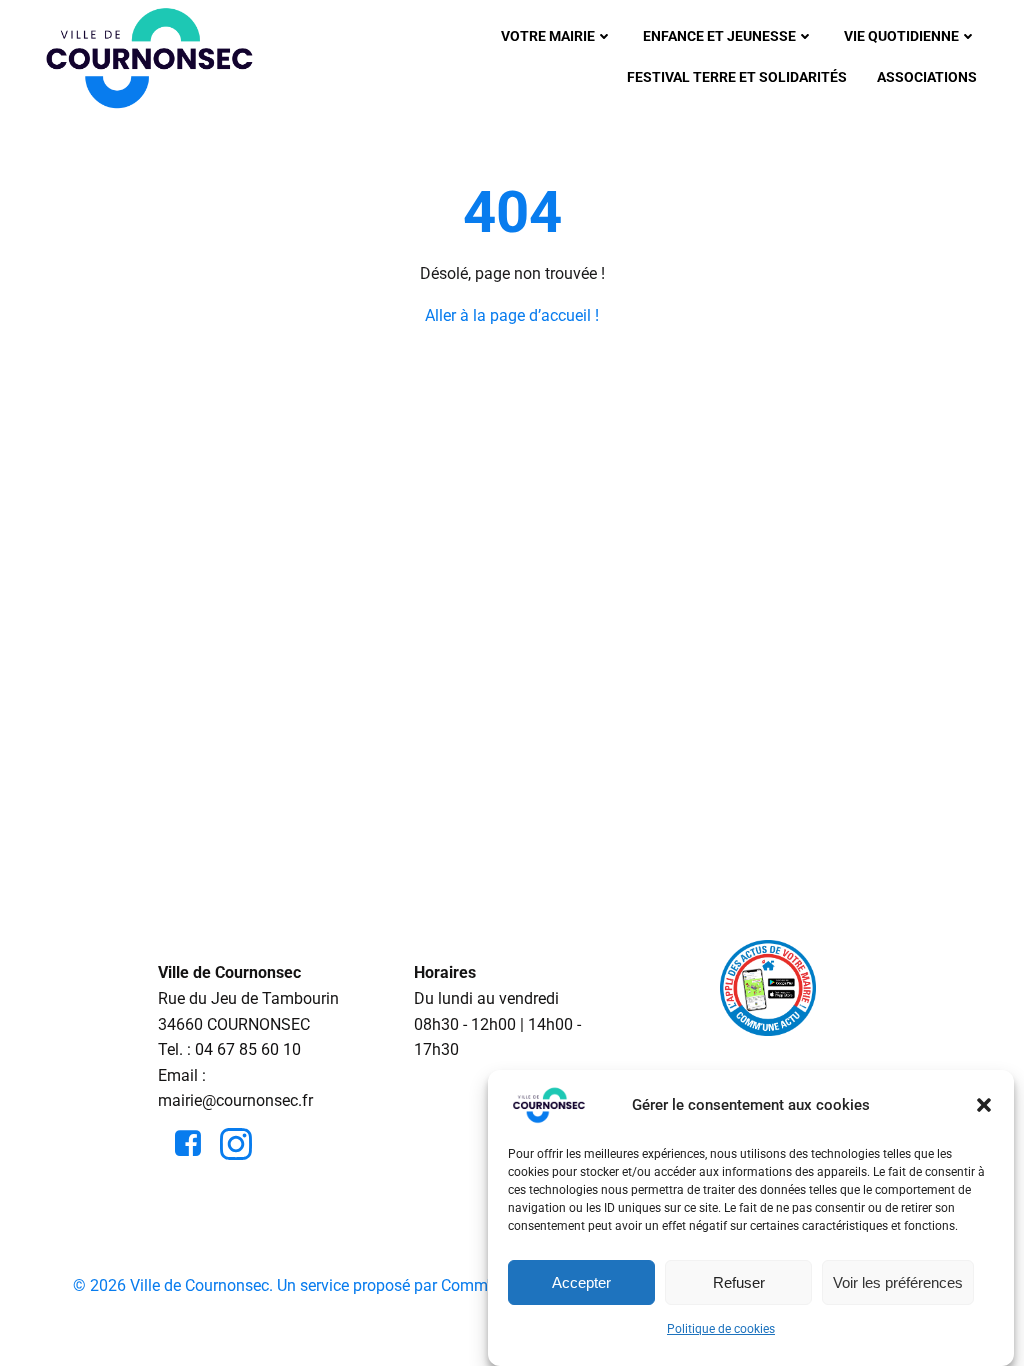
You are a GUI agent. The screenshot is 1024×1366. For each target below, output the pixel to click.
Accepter (581, 1282)
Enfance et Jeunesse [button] (719, 36)
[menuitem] (557, 36)
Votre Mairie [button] (548, 36)
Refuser (739, 1282)
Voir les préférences (898, 1282)
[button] (984, 1105)
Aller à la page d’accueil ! (512, 315)
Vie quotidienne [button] (901, 36)
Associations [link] (927, 77)
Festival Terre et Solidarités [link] (737, 77)
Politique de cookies (721, 1329)
